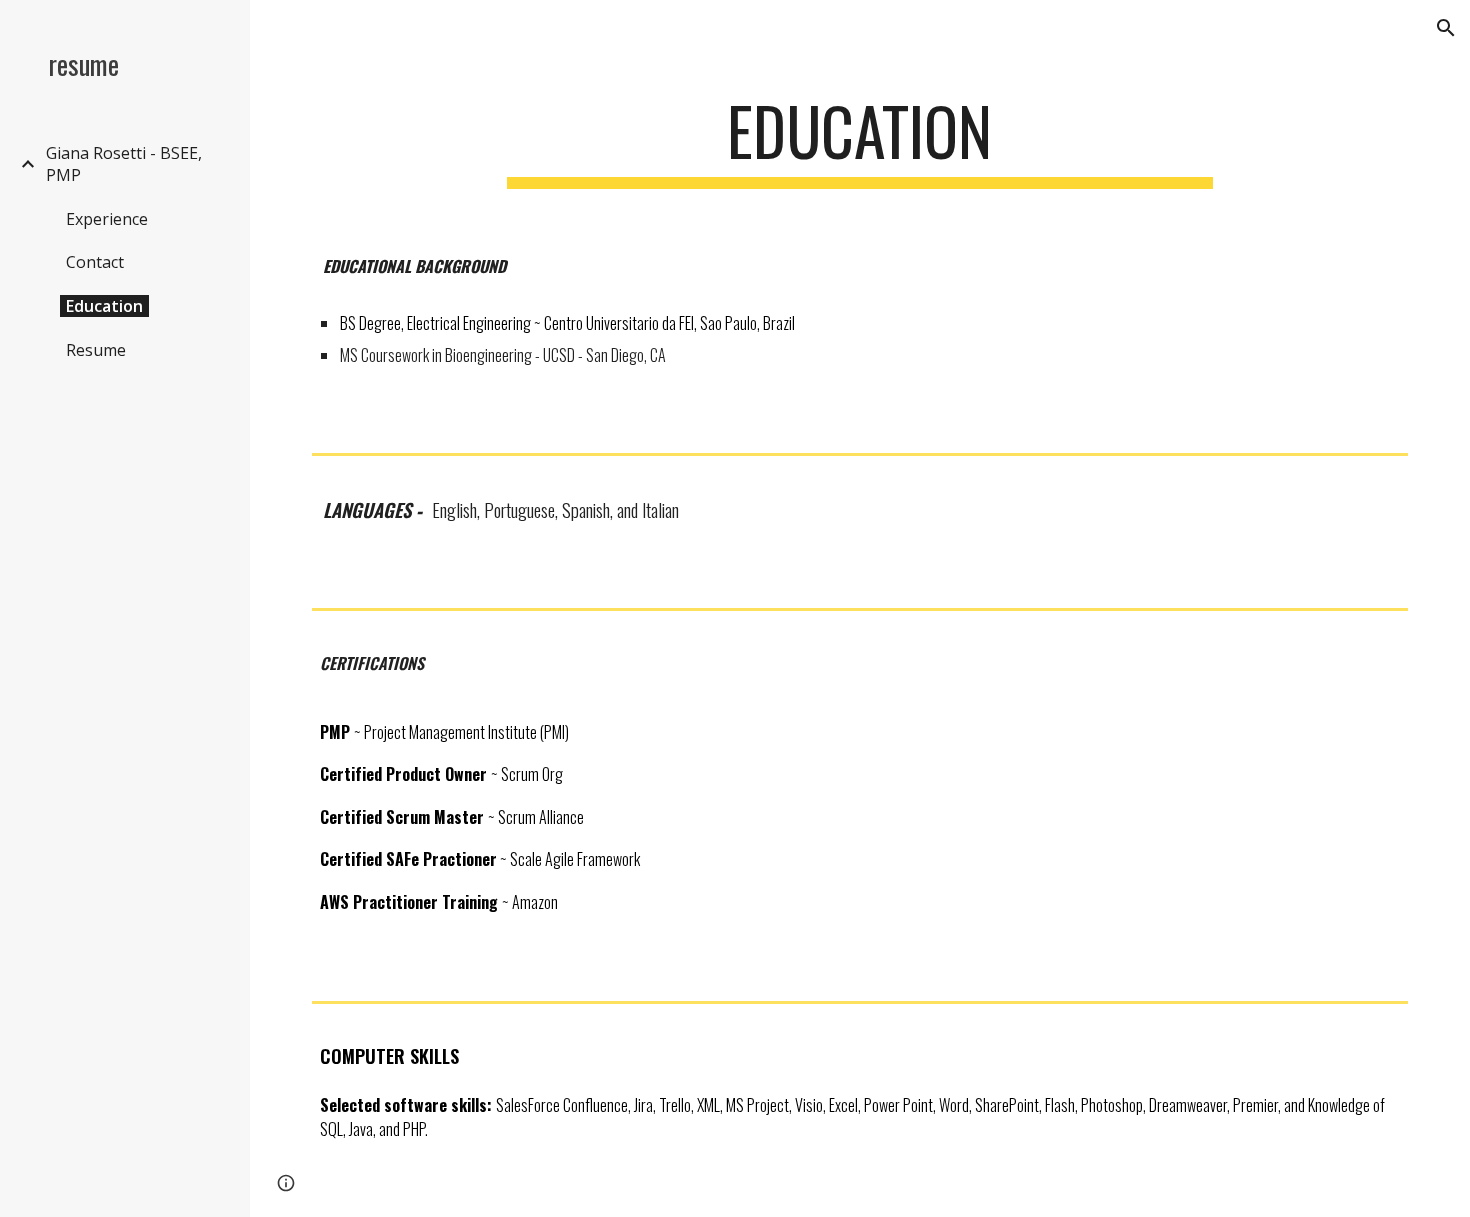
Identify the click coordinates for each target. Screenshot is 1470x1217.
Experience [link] (107, 219)
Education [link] (104, 306)
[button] (1446, 28)
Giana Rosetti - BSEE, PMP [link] (124, 164)
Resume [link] (96, 350)
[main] (859, 140)
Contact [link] (95, 262)
